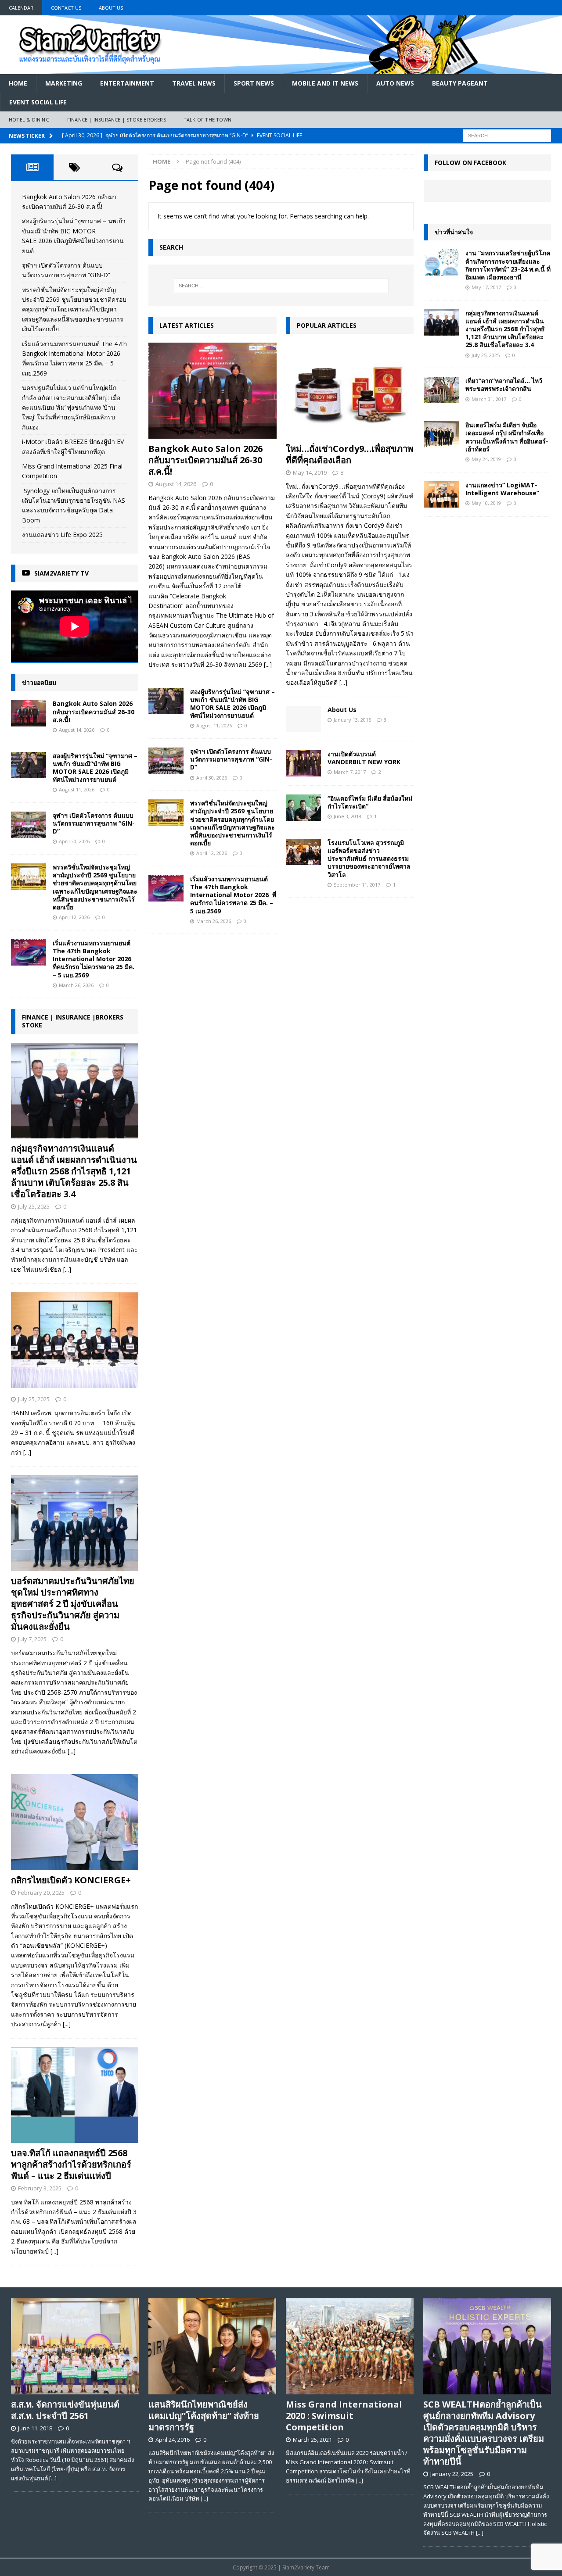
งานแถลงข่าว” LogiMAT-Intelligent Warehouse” (502, 489)
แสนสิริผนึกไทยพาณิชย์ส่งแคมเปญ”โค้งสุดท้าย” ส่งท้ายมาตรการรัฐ (204, 2416)
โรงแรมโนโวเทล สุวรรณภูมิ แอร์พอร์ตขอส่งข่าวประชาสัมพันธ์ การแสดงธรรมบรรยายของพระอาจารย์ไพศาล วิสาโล (369, 859)
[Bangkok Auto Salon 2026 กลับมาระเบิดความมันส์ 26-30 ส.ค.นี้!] (212, 391)
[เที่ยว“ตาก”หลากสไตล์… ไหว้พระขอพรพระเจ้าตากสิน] (441, 390)
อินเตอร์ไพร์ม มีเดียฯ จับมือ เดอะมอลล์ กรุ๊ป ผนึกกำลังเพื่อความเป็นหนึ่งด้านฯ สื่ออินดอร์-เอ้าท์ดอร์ (507, 437)
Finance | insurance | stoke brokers (117, 120)
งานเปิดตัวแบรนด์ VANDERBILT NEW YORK (364, 758)
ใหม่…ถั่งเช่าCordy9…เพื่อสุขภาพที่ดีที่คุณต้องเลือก (349, 454)
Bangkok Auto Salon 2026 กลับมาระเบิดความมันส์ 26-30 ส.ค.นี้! (205, 460)
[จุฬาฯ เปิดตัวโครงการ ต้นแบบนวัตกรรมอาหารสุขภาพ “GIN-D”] (166, 761)
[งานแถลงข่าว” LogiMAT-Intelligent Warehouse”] (441, 494)
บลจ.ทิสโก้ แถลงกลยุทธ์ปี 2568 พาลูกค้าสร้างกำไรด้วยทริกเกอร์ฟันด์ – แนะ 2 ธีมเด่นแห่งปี (71, 2164)
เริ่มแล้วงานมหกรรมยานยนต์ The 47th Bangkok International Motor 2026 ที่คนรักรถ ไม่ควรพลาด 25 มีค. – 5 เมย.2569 (233, 895)
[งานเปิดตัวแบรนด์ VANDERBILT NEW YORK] (303, 763)
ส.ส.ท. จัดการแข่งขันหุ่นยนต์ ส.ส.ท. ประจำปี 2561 (65, 2410)
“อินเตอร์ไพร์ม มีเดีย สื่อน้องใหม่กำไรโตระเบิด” (370, 802)
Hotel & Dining (29, 120)
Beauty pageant (460, 83)
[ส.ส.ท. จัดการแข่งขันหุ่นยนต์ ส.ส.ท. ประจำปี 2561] (75, 2346)
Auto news (395, 83)
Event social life (38, 102)
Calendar (21, 8)
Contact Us (66, 8)
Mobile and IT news (325, 83)
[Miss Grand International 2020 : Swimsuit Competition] (350, 2346)
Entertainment (127, 83)
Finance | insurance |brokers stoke (73, 1021)
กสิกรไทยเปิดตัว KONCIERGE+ (71, 1880)
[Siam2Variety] (281, 69)
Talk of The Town (207, 120)
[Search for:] (507, 135)
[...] (268, 664)
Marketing (64, 83)
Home (18, 83)
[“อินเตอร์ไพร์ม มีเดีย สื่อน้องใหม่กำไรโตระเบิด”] (303, 808)
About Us (111, 8)
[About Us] (303, 719)
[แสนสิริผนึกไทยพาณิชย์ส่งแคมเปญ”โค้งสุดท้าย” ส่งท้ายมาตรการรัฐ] (212, 2346)
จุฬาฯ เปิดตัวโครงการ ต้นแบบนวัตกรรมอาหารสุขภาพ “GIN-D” (231, 759)
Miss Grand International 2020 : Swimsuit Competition (344, 2416)
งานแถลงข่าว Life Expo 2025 (62, 535)
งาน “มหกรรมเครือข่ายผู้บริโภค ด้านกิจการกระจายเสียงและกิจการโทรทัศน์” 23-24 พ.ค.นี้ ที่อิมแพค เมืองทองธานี (508, 265)
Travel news (194, 83)
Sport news (254, 83)
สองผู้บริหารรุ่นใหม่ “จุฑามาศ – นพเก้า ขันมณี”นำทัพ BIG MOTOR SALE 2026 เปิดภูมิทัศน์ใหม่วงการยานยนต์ (232, 704)
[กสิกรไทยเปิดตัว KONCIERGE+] (75, 1822)
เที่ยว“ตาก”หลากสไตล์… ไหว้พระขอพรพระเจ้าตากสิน (504, 385)
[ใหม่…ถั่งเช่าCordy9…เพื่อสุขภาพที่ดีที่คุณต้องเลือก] (350, 391)
